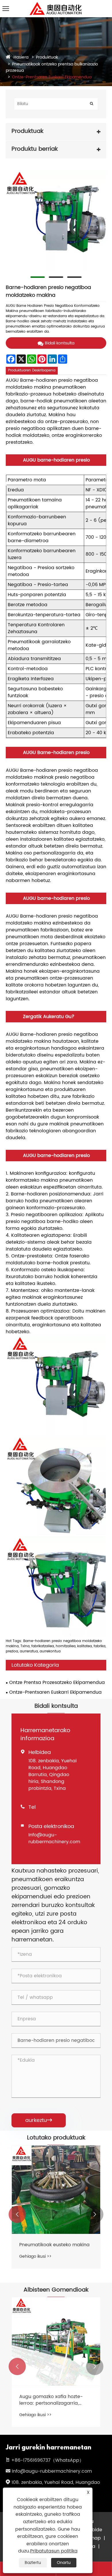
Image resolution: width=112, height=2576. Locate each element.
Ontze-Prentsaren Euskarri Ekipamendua (52, 77)
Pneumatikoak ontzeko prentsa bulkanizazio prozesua (52, 67)
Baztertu (33, 2563)
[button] (17, 2214)
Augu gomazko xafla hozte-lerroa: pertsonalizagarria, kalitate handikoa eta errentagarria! (51, 2400)
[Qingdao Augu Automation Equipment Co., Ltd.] (56, 4)
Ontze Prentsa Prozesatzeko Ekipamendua (57, 1683)
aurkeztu (39, 2120)
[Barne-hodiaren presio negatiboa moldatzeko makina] (56, 220)
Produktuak (47, 57)
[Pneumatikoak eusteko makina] (56, 2190)
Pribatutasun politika (54, 2551)
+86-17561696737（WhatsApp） (48, 2460)
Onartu (64, 2563)
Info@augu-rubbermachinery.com (54, 1838)
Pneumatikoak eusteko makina (54, 2245)
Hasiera (21, 57)
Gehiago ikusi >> (35, 2256)
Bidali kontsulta (60, 343)
